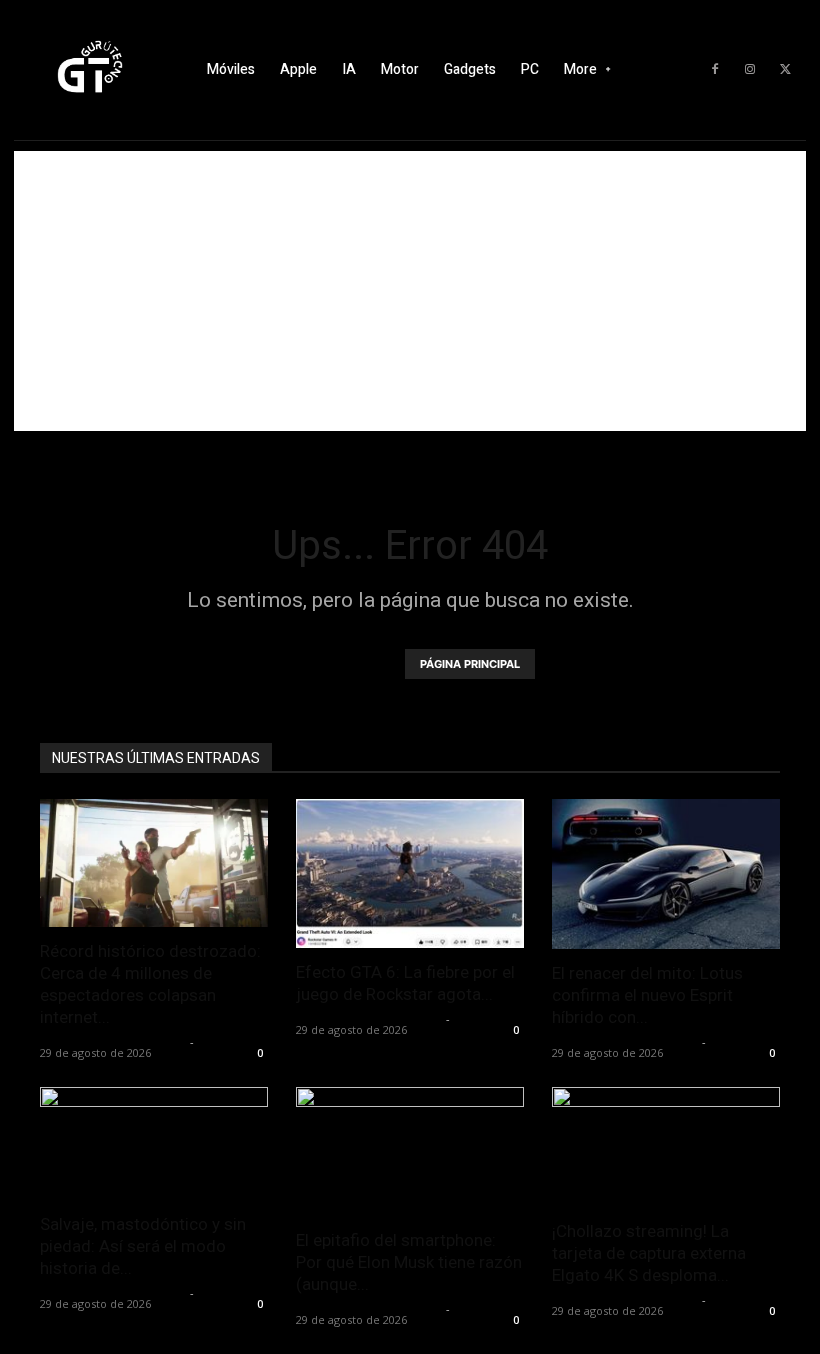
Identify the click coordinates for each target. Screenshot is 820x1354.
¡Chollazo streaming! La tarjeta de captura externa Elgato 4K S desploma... (649, 1253)
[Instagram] (750, 70)
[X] (785, 70)
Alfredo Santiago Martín (112, 1041)
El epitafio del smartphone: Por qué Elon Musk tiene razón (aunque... (409, 1262)
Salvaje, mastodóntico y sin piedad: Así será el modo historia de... (143, 1246)
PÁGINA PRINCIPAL (470, 664)
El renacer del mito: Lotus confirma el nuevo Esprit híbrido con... (647, 995)
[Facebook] (715, 70)
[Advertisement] (410, 291)
